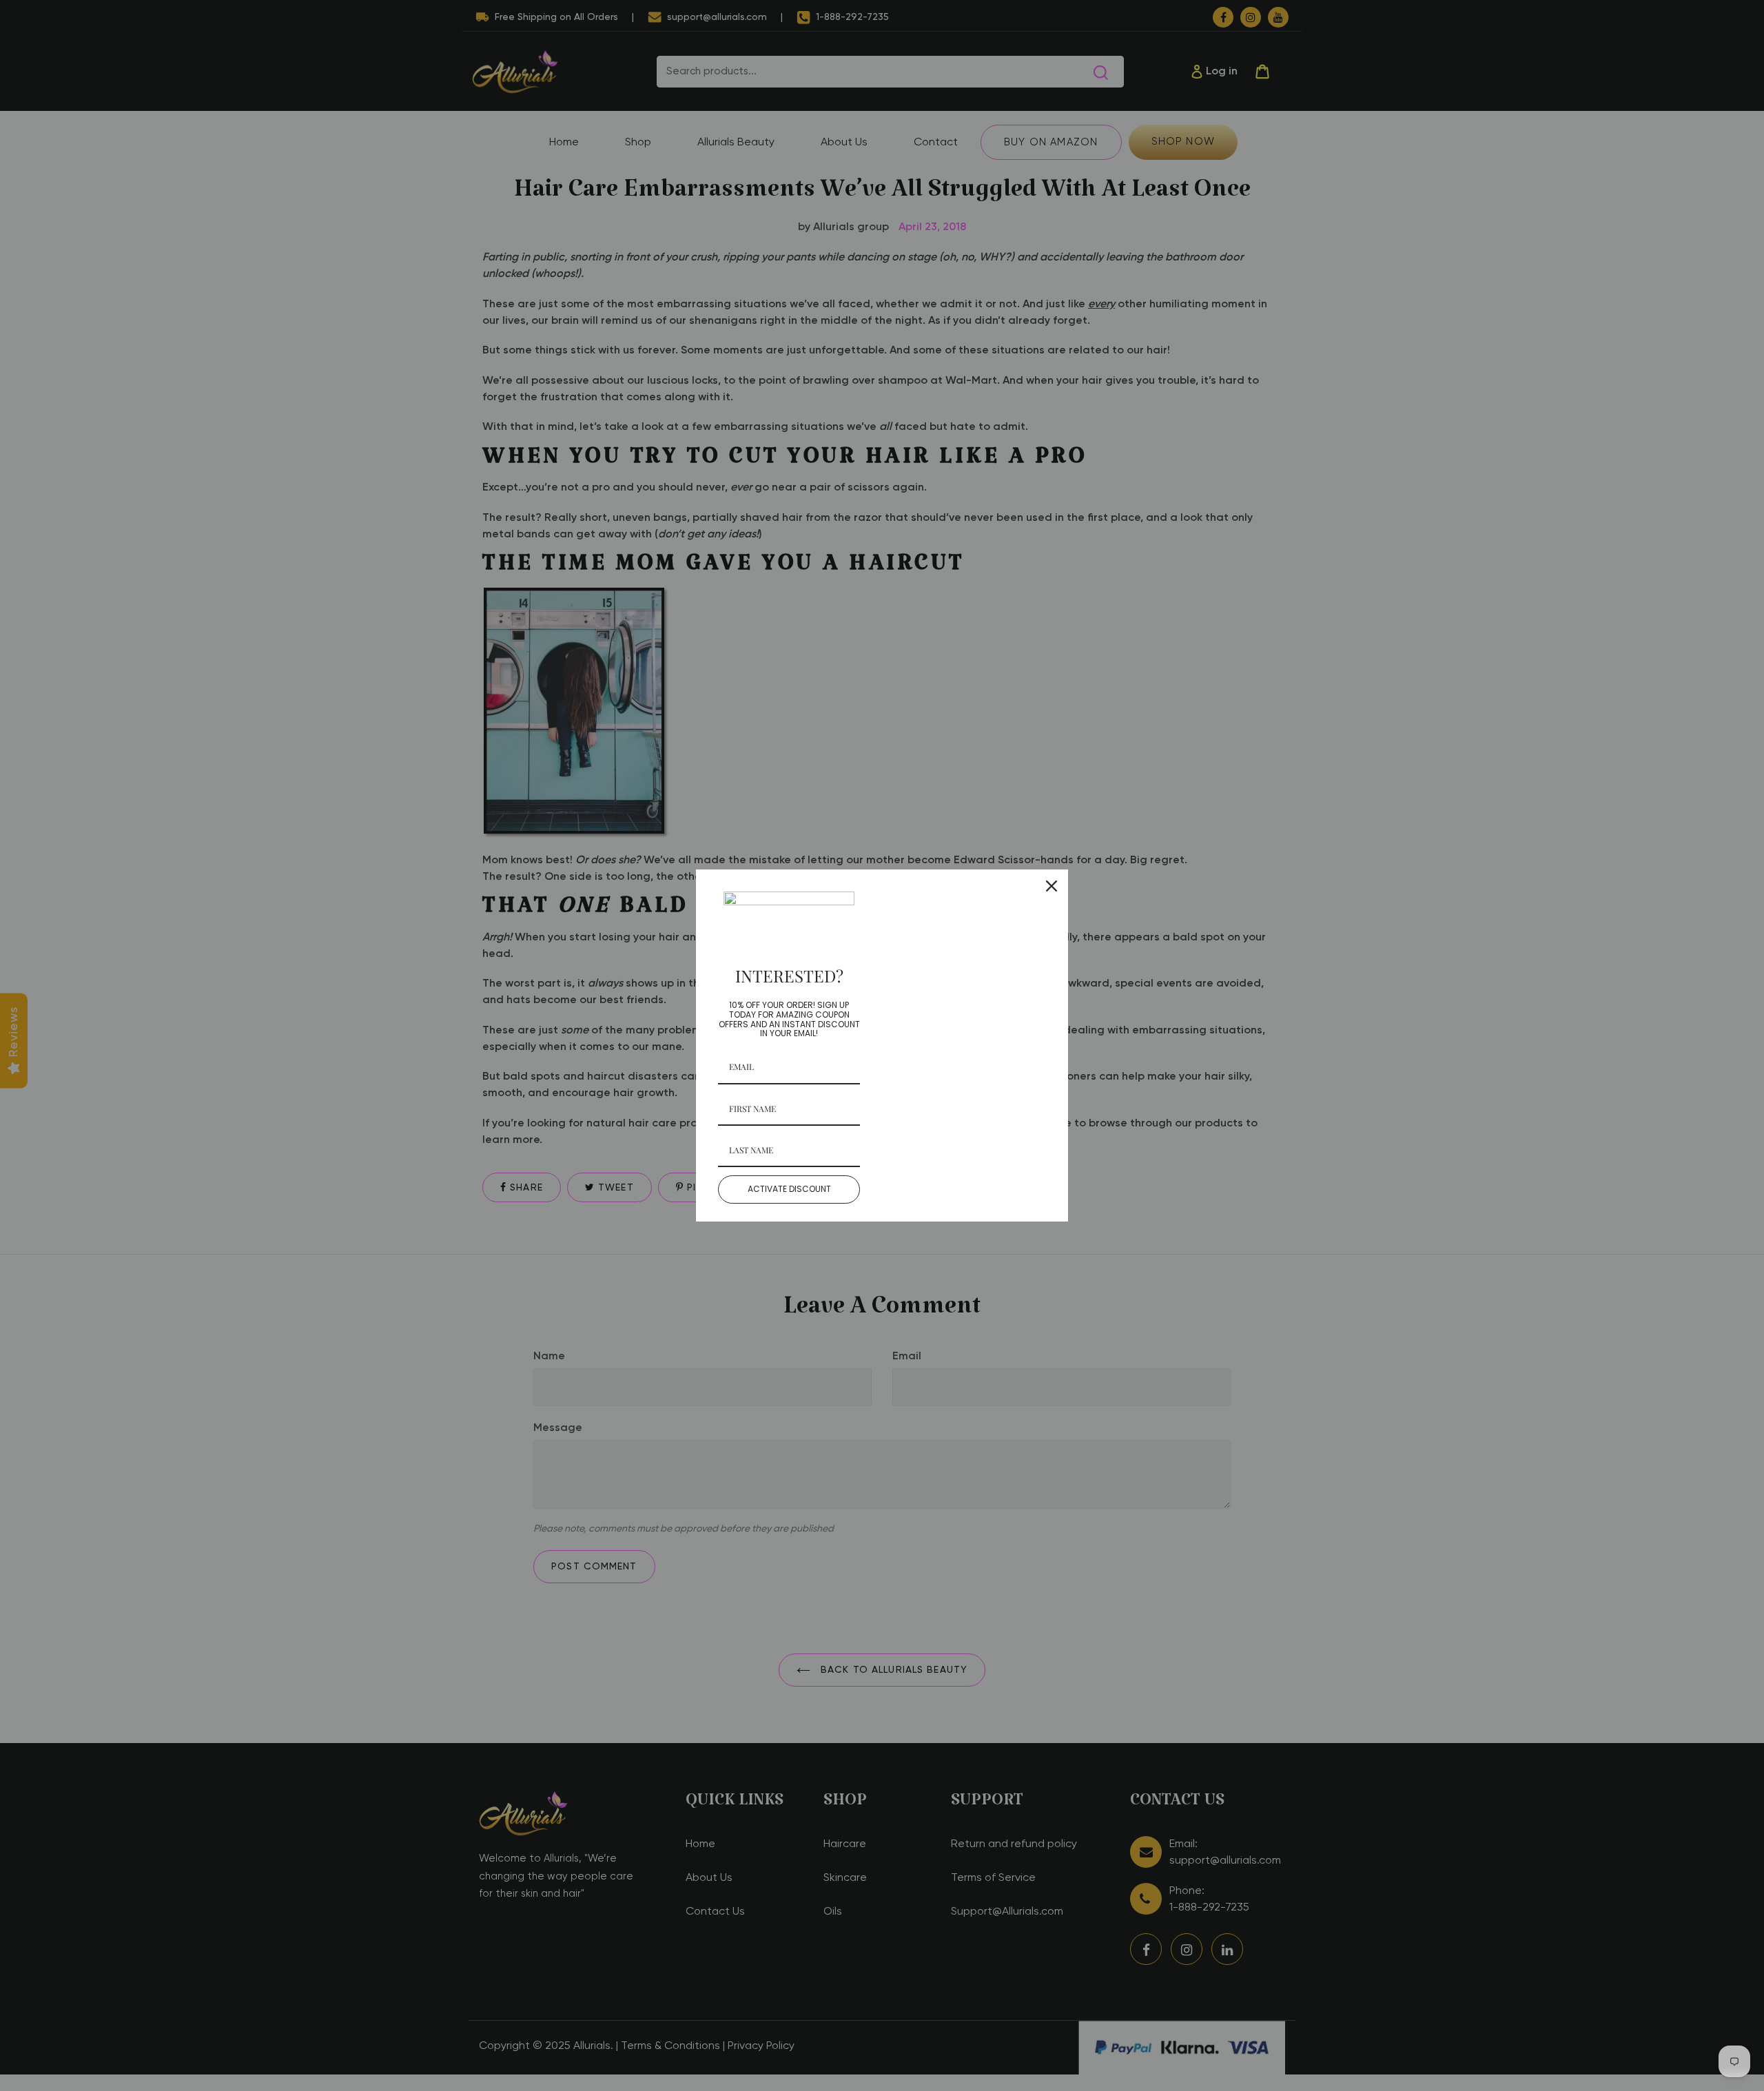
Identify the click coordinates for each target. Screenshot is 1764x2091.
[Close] (1052, 886)
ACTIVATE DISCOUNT (789, 1189)
